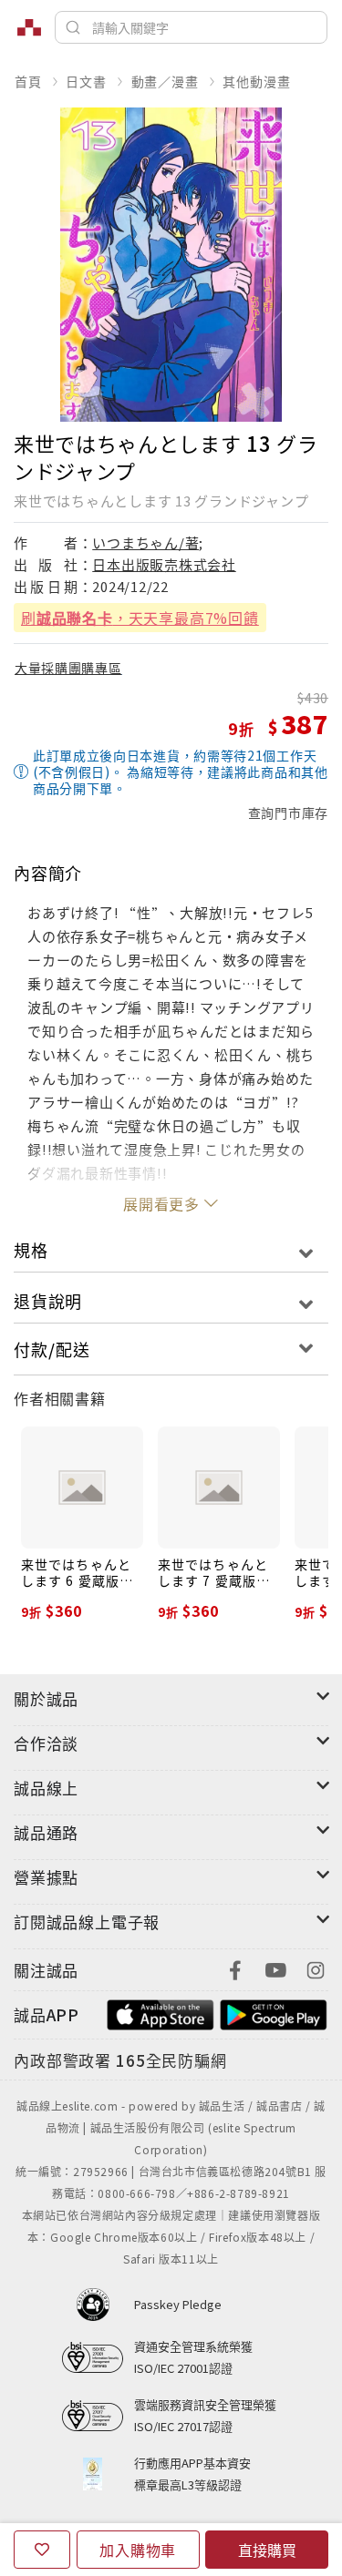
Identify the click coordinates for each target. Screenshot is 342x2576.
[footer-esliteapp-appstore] (161, 2013)
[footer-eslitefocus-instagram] (316, 1968)
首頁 (28, 81)
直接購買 (267, 2550)
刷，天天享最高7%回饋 (140, 618)
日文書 (86, 81)
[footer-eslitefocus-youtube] (275, 1968)
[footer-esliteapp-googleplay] (274, 2013)
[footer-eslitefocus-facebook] (235, 1968)
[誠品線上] (29, 27)
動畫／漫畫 (165, 81)
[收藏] (42, 2550)
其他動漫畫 (256, 81)
